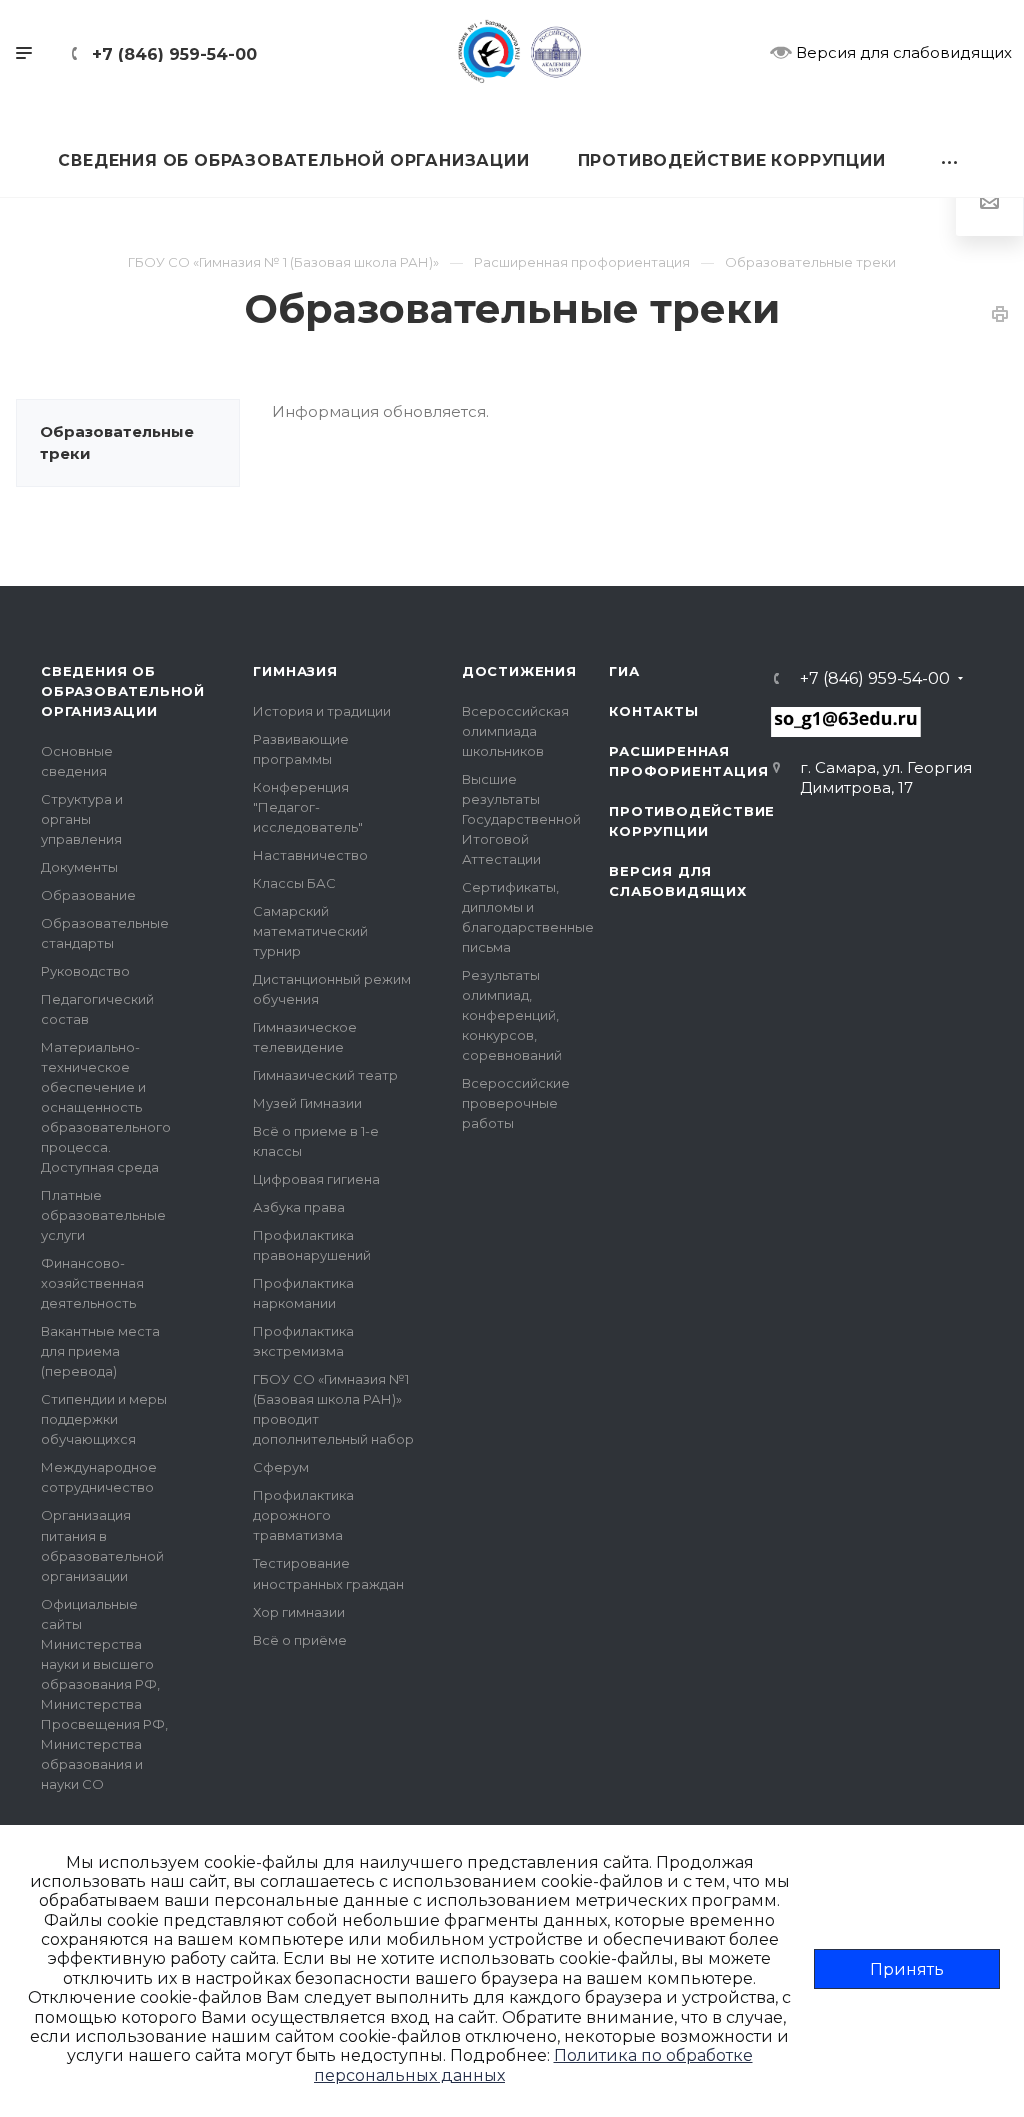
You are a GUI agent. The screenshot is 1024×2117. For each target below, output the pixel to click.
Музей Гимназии (307, 1103)
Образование (88, 895)
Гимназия (295, 671)
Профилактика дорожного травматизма (303, 1515)
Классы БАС (294, 883)
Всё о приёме (300, 1640)
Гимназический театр (325, 1075)
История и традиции (322, 711)
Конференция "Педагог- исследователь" (308, 807)
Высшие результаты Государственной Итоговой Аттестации (521, 819)
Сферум (281, 1467)
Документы (79, 867)
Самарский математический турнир (310, 931)
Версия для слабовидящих (902, 52)
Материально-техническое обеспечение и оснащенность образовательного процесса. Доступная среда (106, 1107)
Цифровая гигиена (316, 1179)
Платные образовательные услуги (103, 1215)
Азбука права (299, 1207)
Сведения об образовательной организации (123, 691)
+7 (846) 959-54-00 (174, 54)
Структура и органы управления (82, 819)
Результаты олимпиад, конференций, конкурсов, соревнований (512, 1015)
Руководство (85, 971)
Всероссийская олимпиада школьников (515, 731)
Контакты (653, 711)
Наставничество (310, 855)
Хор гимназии (299, 1612)
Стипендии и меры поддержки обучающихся (104, 1419)
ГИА (624, 671)
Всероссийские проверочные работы (516, 1103)
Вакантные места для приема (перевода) (100, 1351)
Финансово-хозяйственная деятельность (92, 1283)
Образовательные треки (117, 442)
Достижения (519, 671)
